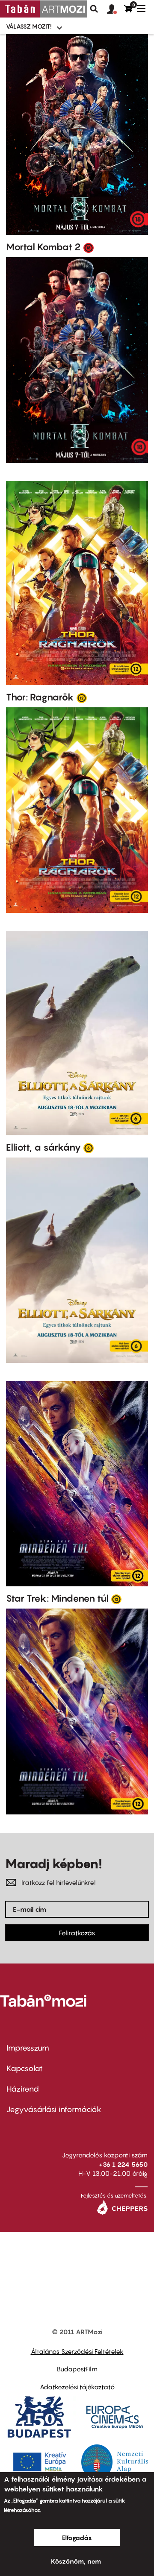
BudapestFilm (77, 2369)
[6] (89, 1148)
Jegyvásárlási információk (54, 2109)
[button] (115, 9)
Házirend (23, 2089)
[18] (89, 247)
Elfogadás (77, 2538)
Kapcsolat (25, 2068)
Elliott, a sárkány (43, 1147)
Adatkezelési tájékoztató (77, 2387)
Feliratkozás (77, 1933)
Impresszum (28, 2048)
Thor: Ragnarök (40, 697)
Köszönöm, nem (76, 2561)
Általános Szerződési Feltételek (77, 2351)
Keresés (94, 9)
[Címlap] (44, 9)
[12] (82, 697)
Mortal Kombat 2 (43, 247)
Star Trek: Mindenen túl (57, 1598)
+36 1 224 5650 (123, 2164)
